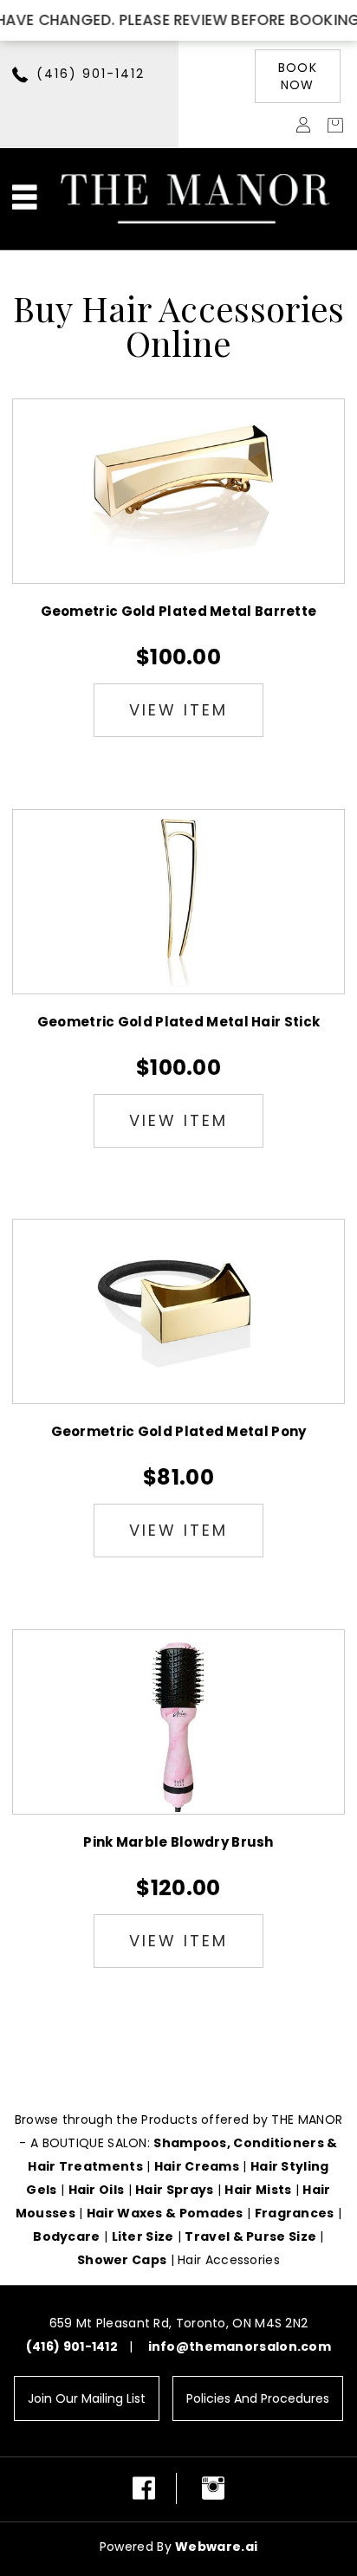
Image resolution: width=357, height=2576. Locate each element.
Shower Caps (122, 2260)
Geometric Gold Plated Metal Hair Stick (178, 1022)
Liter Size (143, 2236)
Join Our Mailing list (87, 2398)
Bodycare (66, 2236)
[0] (331, 124)
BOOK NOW (298, 76)
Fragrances (295, 2213)
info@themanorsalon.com (240, 2346)
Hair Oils (97, 2190)
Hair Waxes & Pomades (165, 2213)
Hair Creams (197, 2166)
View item (178, 710)
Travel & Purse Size (250, 2236)
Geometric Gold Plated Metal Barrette (179, 611)
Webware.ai (216, 2547)
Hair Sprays (174, 2190)
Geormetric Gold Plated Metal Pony (179, 1431)
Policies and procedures (258, 2398)
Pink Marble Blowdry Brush (178, 1842)
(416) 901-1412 (91, 74)
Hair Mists (258, 2190)
